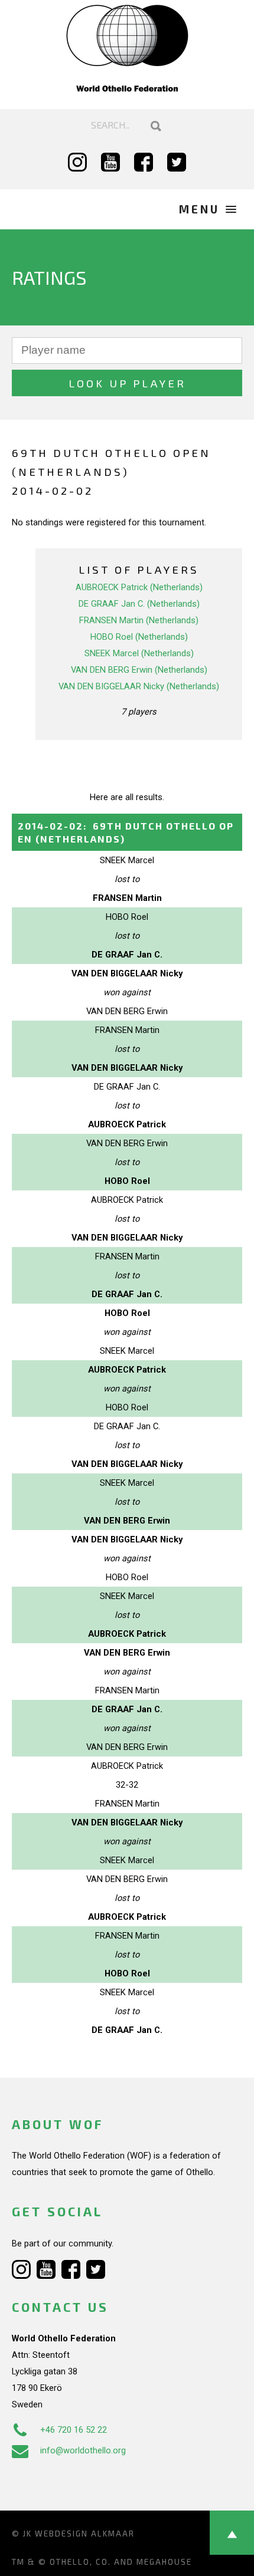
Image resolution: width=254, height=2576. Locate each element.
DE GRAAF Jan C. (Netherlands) (139, 604)
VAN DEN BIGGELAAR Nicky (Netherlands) (139, 686)
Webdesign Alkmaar (85, 2534)
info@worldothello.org (83, 2450)
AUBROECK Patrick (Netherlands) (139, 587)
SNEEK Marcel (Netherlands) (139, 653)
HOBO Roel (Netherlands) (139, 637)
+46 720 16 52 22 (74, 2430)
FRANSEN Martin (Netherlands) (139, 620)
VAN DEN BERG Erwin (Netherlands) (139, 670)
